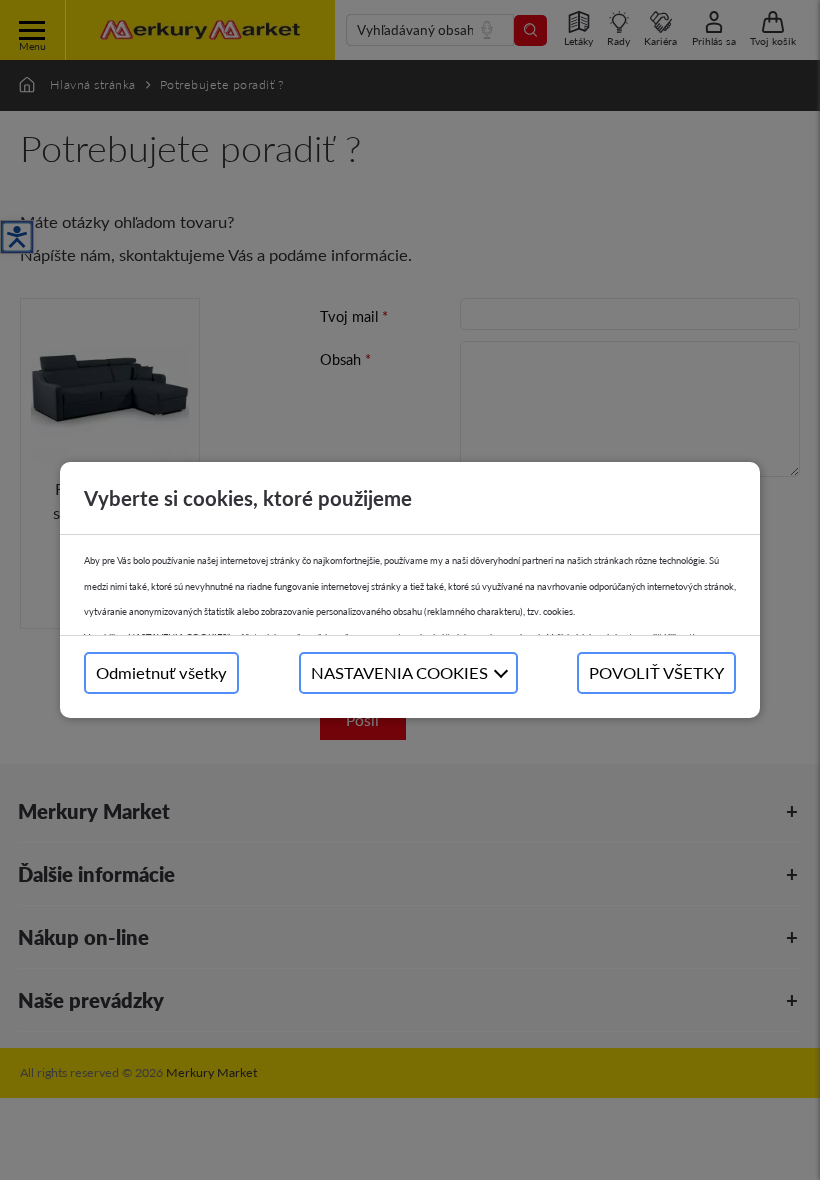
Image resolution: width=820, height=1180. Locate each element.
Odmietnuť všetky (161, 672)
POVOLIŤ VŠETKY (656, 672)
